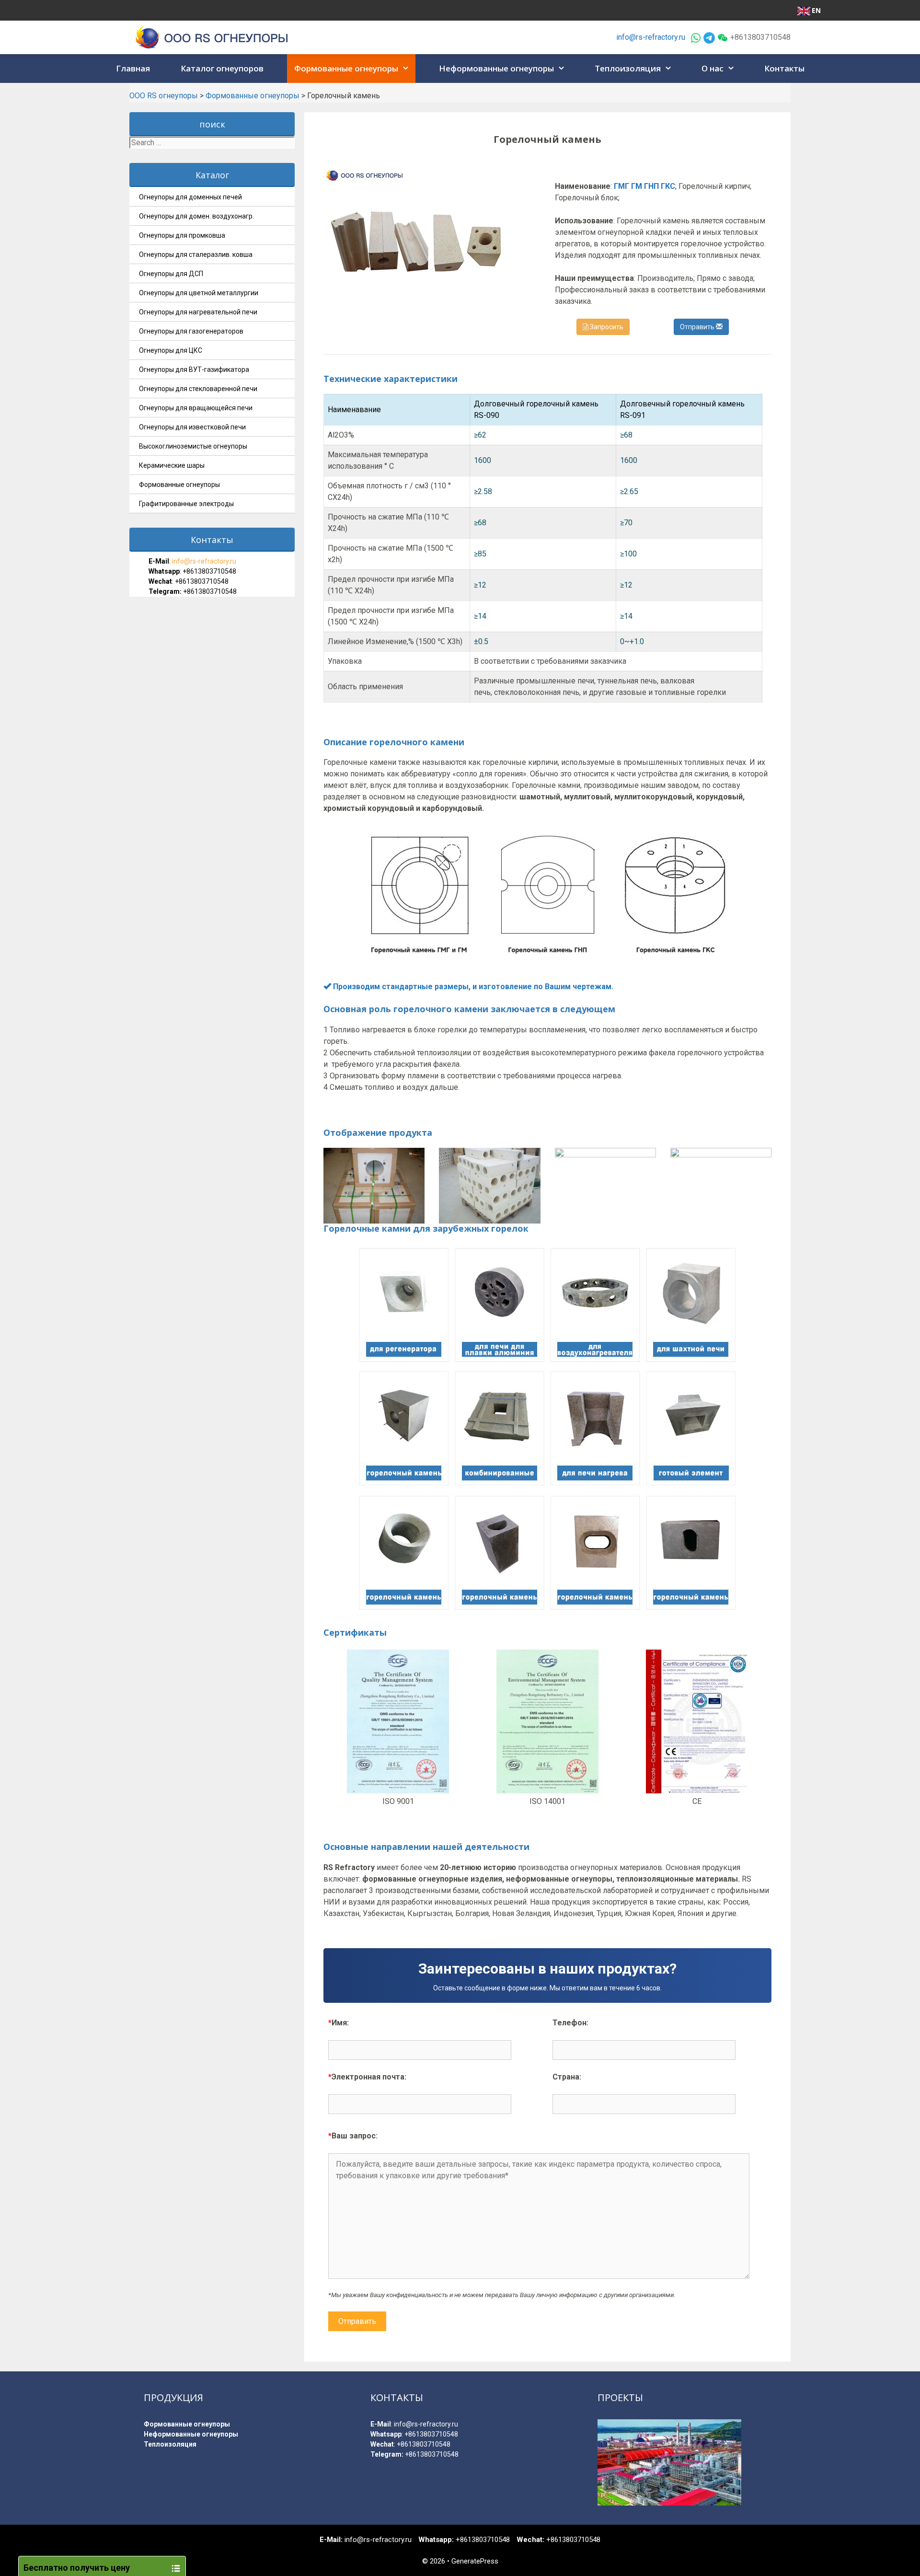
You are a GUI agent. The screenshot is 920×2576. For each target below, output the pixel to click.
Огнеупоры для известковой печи (192, 427)
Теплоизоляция (628, 68)
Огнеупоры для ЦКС (171, 350)
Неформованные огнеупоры (496, 68)
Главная (133, 68)
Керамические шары (172, 465)
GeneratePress (475, 2561)
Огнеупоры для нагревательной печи (198, 312)
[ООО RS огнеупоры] (212, 37)
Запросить (606, 327)
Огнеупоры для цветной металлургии (199, 293)
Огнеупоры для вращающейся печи (196, 408)
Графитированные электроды (186, 504)
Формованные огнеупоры (346, 68)
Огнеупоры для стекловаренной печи (198, 389)
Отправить (698, 327)
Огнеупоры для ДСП (171, 274)
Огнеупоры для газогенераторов (191, 331)
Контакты (784, 68)
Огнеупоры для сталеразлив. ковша (196, 254)
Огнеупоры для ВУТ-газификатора (194, 370)
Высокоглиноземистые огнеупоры (193, 446)
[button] (407, 69)
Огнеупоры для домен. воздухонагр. (196, 216)
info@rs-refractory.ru (651, 37)
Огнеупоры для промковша (182, 235)
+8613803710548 (209, 571)
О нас (713, 68)
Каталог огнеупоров (222, 68)
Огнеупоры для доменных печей (190, 197)
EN (816, 10)
